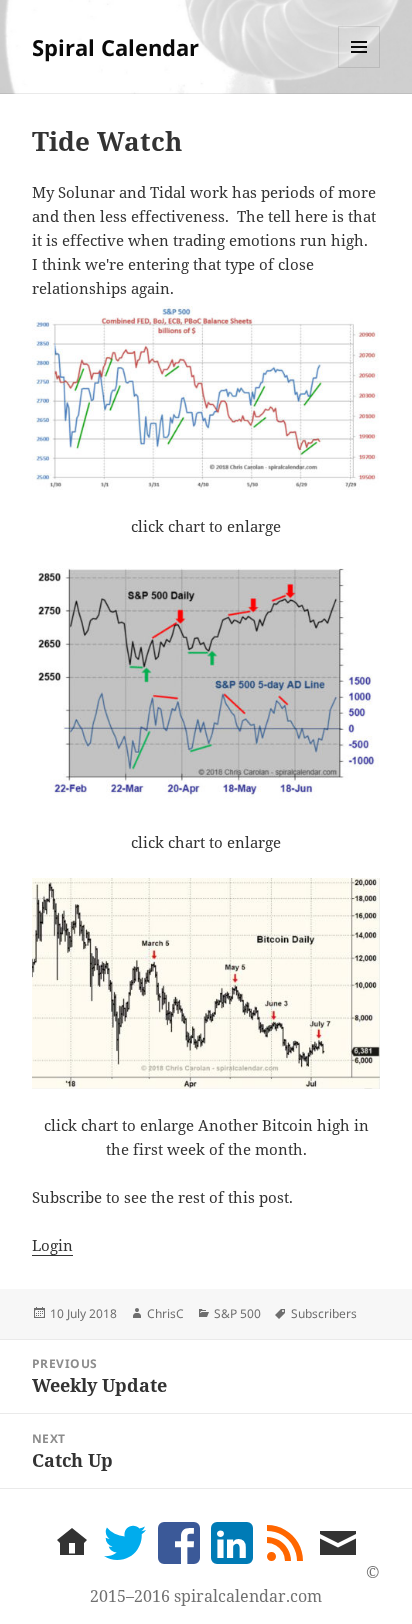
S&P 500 (237, 1313)
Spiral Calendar (115, 47)
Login (52, 1245)
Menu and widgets (359, 67)
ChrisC (165, 1313)
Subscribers (324, 1313)
